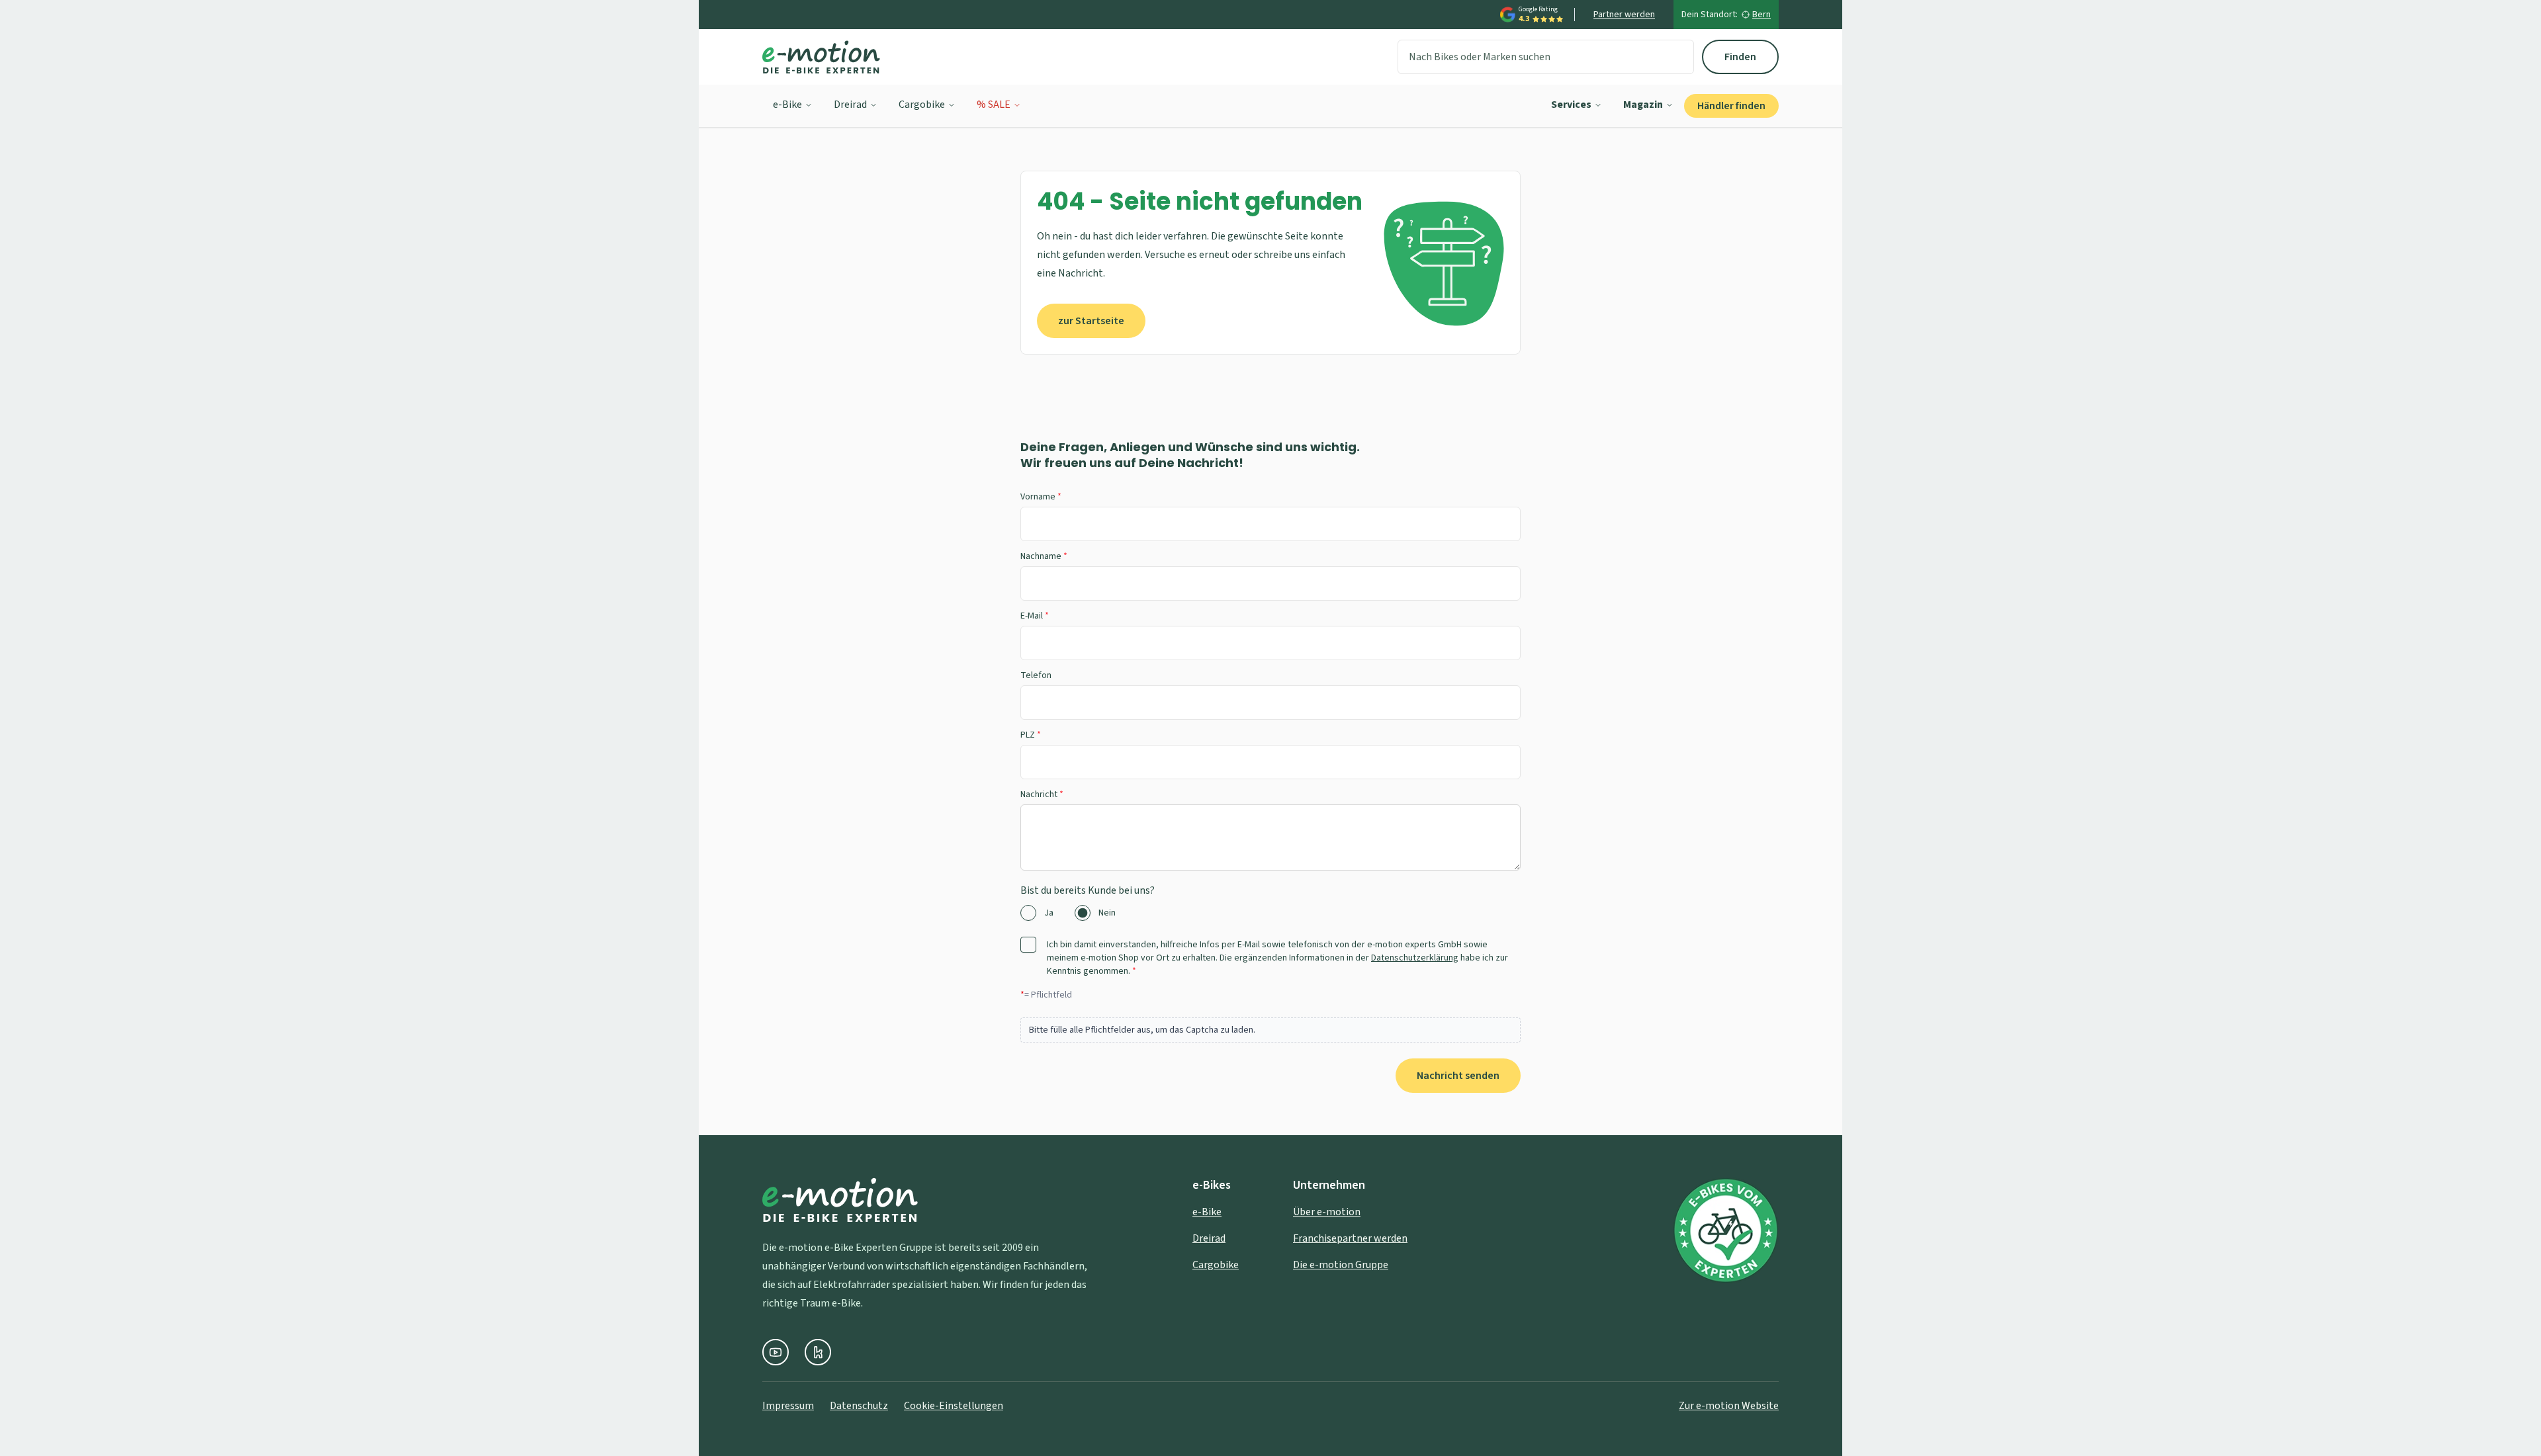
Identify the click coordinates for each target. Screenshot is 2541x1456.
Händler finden (1731, 106)
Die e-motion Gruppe (1341, 1265)
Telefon (1036, 675)
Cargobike (922, 105)
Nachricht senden (1458, 1076)
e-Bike (787, 105)
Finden (1740, 57)
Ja (1049, 913)
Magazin (1643, 105)
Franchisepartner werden (1350, 1238)
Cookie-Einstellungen (954, 1406)
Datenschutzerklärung (1415, 958)
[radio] (1028, 913)
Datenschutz (859, 1406)
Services (1571, 105)
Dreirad (850, 105)
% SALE (994, 105)
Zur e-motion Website (1729, 1406)
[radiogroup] (1270, 913)
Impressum (788, 1406)
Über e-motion (1327, 1212)
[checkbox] (1028, 945)
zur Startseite (1091, 321)
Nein (1107, 913)
